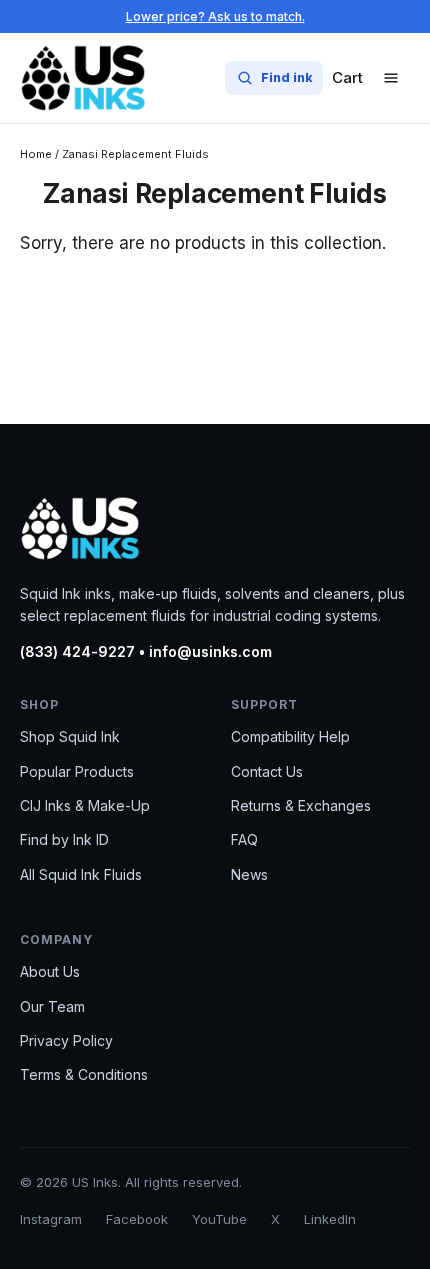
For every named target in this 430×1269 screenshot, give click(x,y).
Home (36, 154)
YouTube (219, 1219)
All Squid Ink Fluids (81, 874)
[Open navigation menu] (391, 78)
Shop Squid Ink (70, 736)
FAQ (244, 839)
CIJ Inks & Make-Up (85, 805)
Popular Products (77, 771)
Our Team (52, 1006)
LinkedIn (330, 1219)
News (249, 874)
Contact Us (267, 771)
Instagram (51, 1219)
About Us (50, 971)
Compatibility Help (290, 736)
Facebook (137, 1219)
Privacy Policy (66, 1040)
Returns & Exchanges (301, 805)
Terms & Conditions (84, 1074)
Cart (347, 77)
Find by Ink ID (64, 839)
